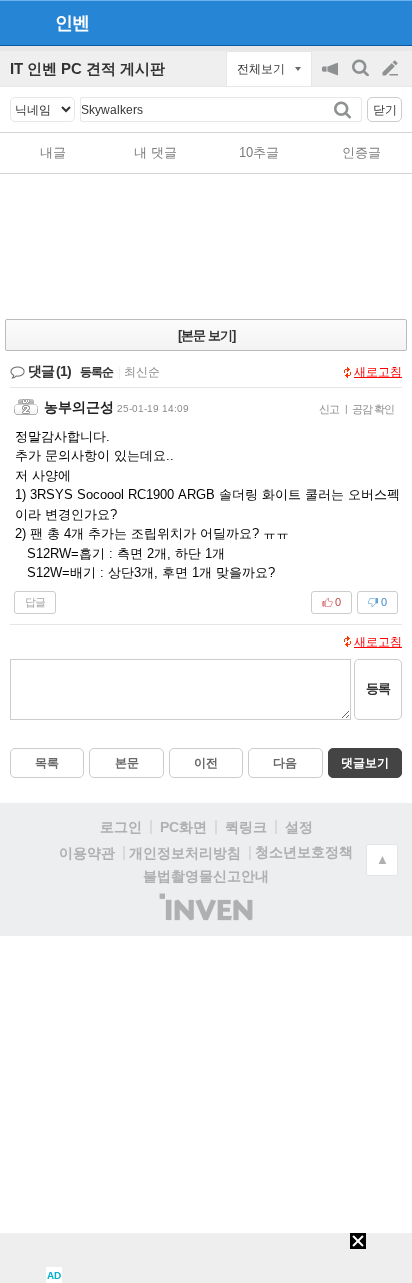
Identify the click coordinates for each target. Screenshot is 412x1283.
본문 (127, 763)
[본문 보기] (206, 335)
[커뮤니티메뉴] (21, 22)
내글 (53, 152)
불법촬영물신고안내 (206, 876)
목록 (47, 763)
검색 (362, 78)
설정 (299, 827)
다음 (285, 763)
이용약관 (87, 853)
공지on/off (332, 78)
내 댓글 (155, 152)
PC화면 (183, 827)
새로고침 (378, 372)
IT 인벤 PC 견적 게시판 (87, 68)
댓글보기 (365, 763)
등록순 (96, 372)
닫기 (385, 110)
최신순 (142, 372)
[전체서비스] (388, 22)
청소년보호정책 (304, 852)
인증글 (361, 152)
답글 (35, 602)
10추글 (259, 152)
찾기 (344, 109)
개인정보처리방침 (185, 853)
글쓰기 (392, 69)
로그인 (121, 827)
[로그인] (352, 22)
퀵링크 (246, 827)
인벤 (72, 23)
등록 (378, 688)
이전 (206, 763)
